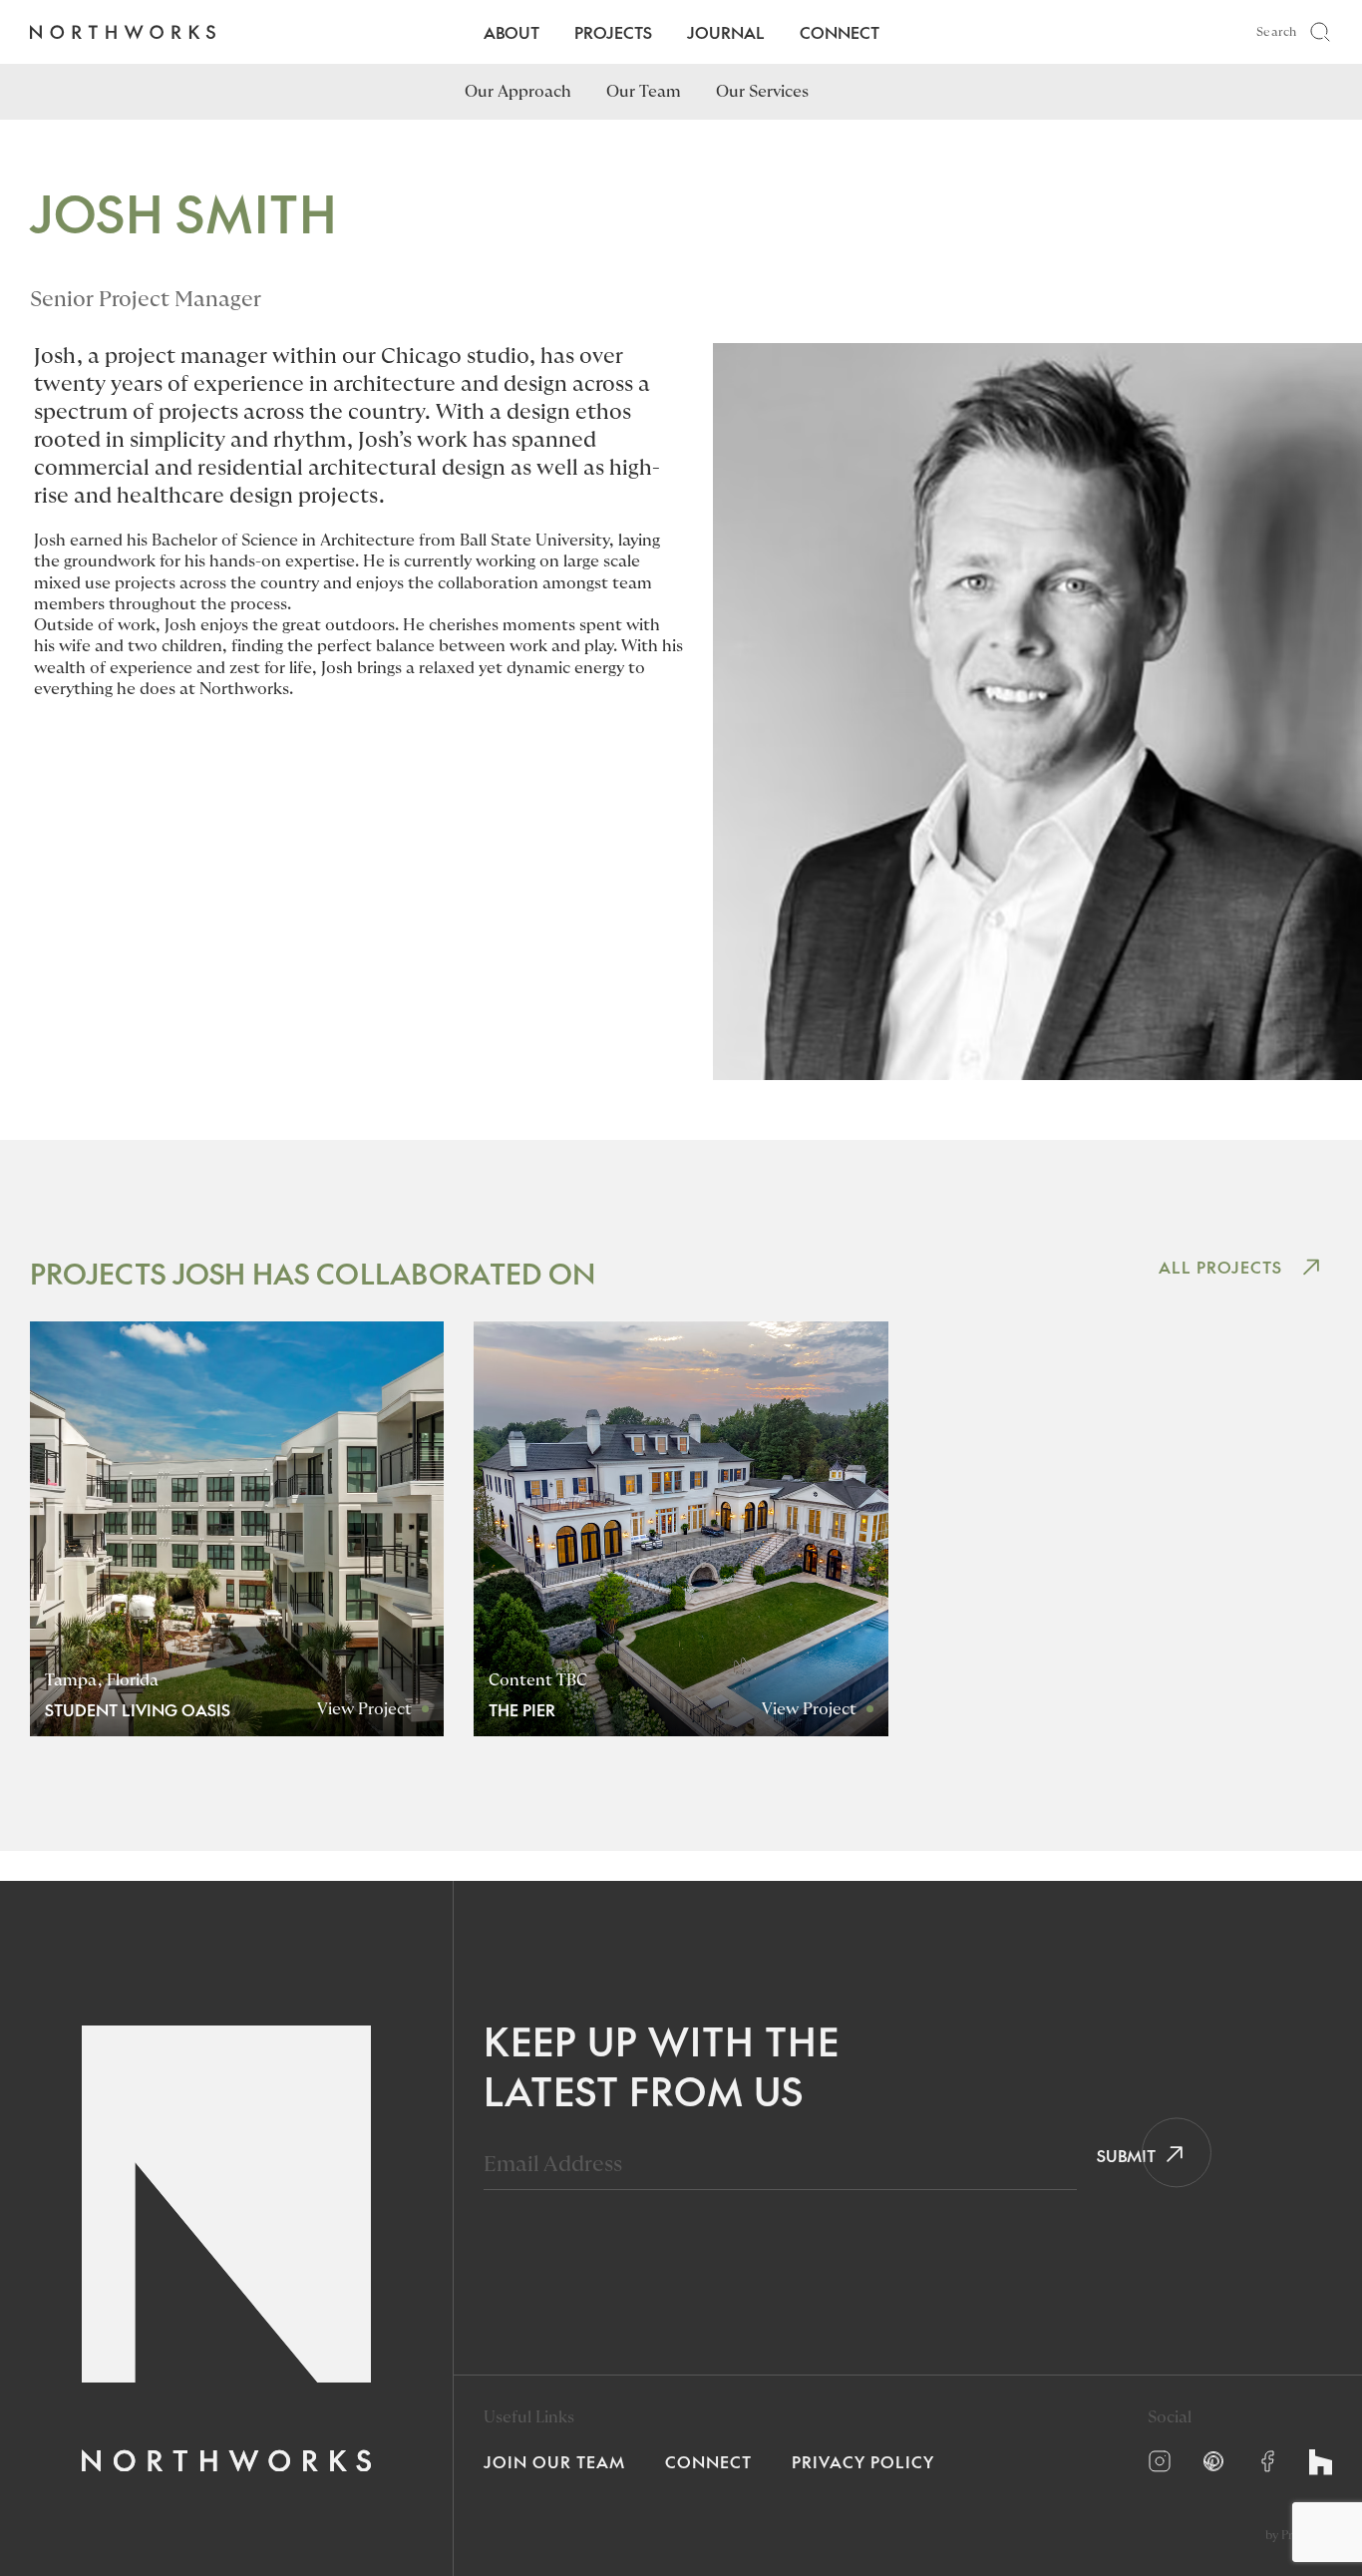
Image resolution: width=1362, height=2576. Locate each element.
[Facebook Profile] (1267, 2461)
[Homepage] (122, 32)
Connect (840, 32)
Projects (613, 32)
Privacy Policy (863, 2461)
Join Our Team (554, 2461)
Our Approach (518, 92)
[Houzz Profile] (1321, 2462)
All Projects (1220, 1267)
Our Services (762, 92)
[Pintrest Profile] (1213, 2461)
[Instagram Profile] (1160, 2461)
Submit (1119, 2155)
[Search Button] (1320, 32)
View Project (364, 1709)
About (511, 32)
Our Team (644, 92)
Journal (726, 32)
